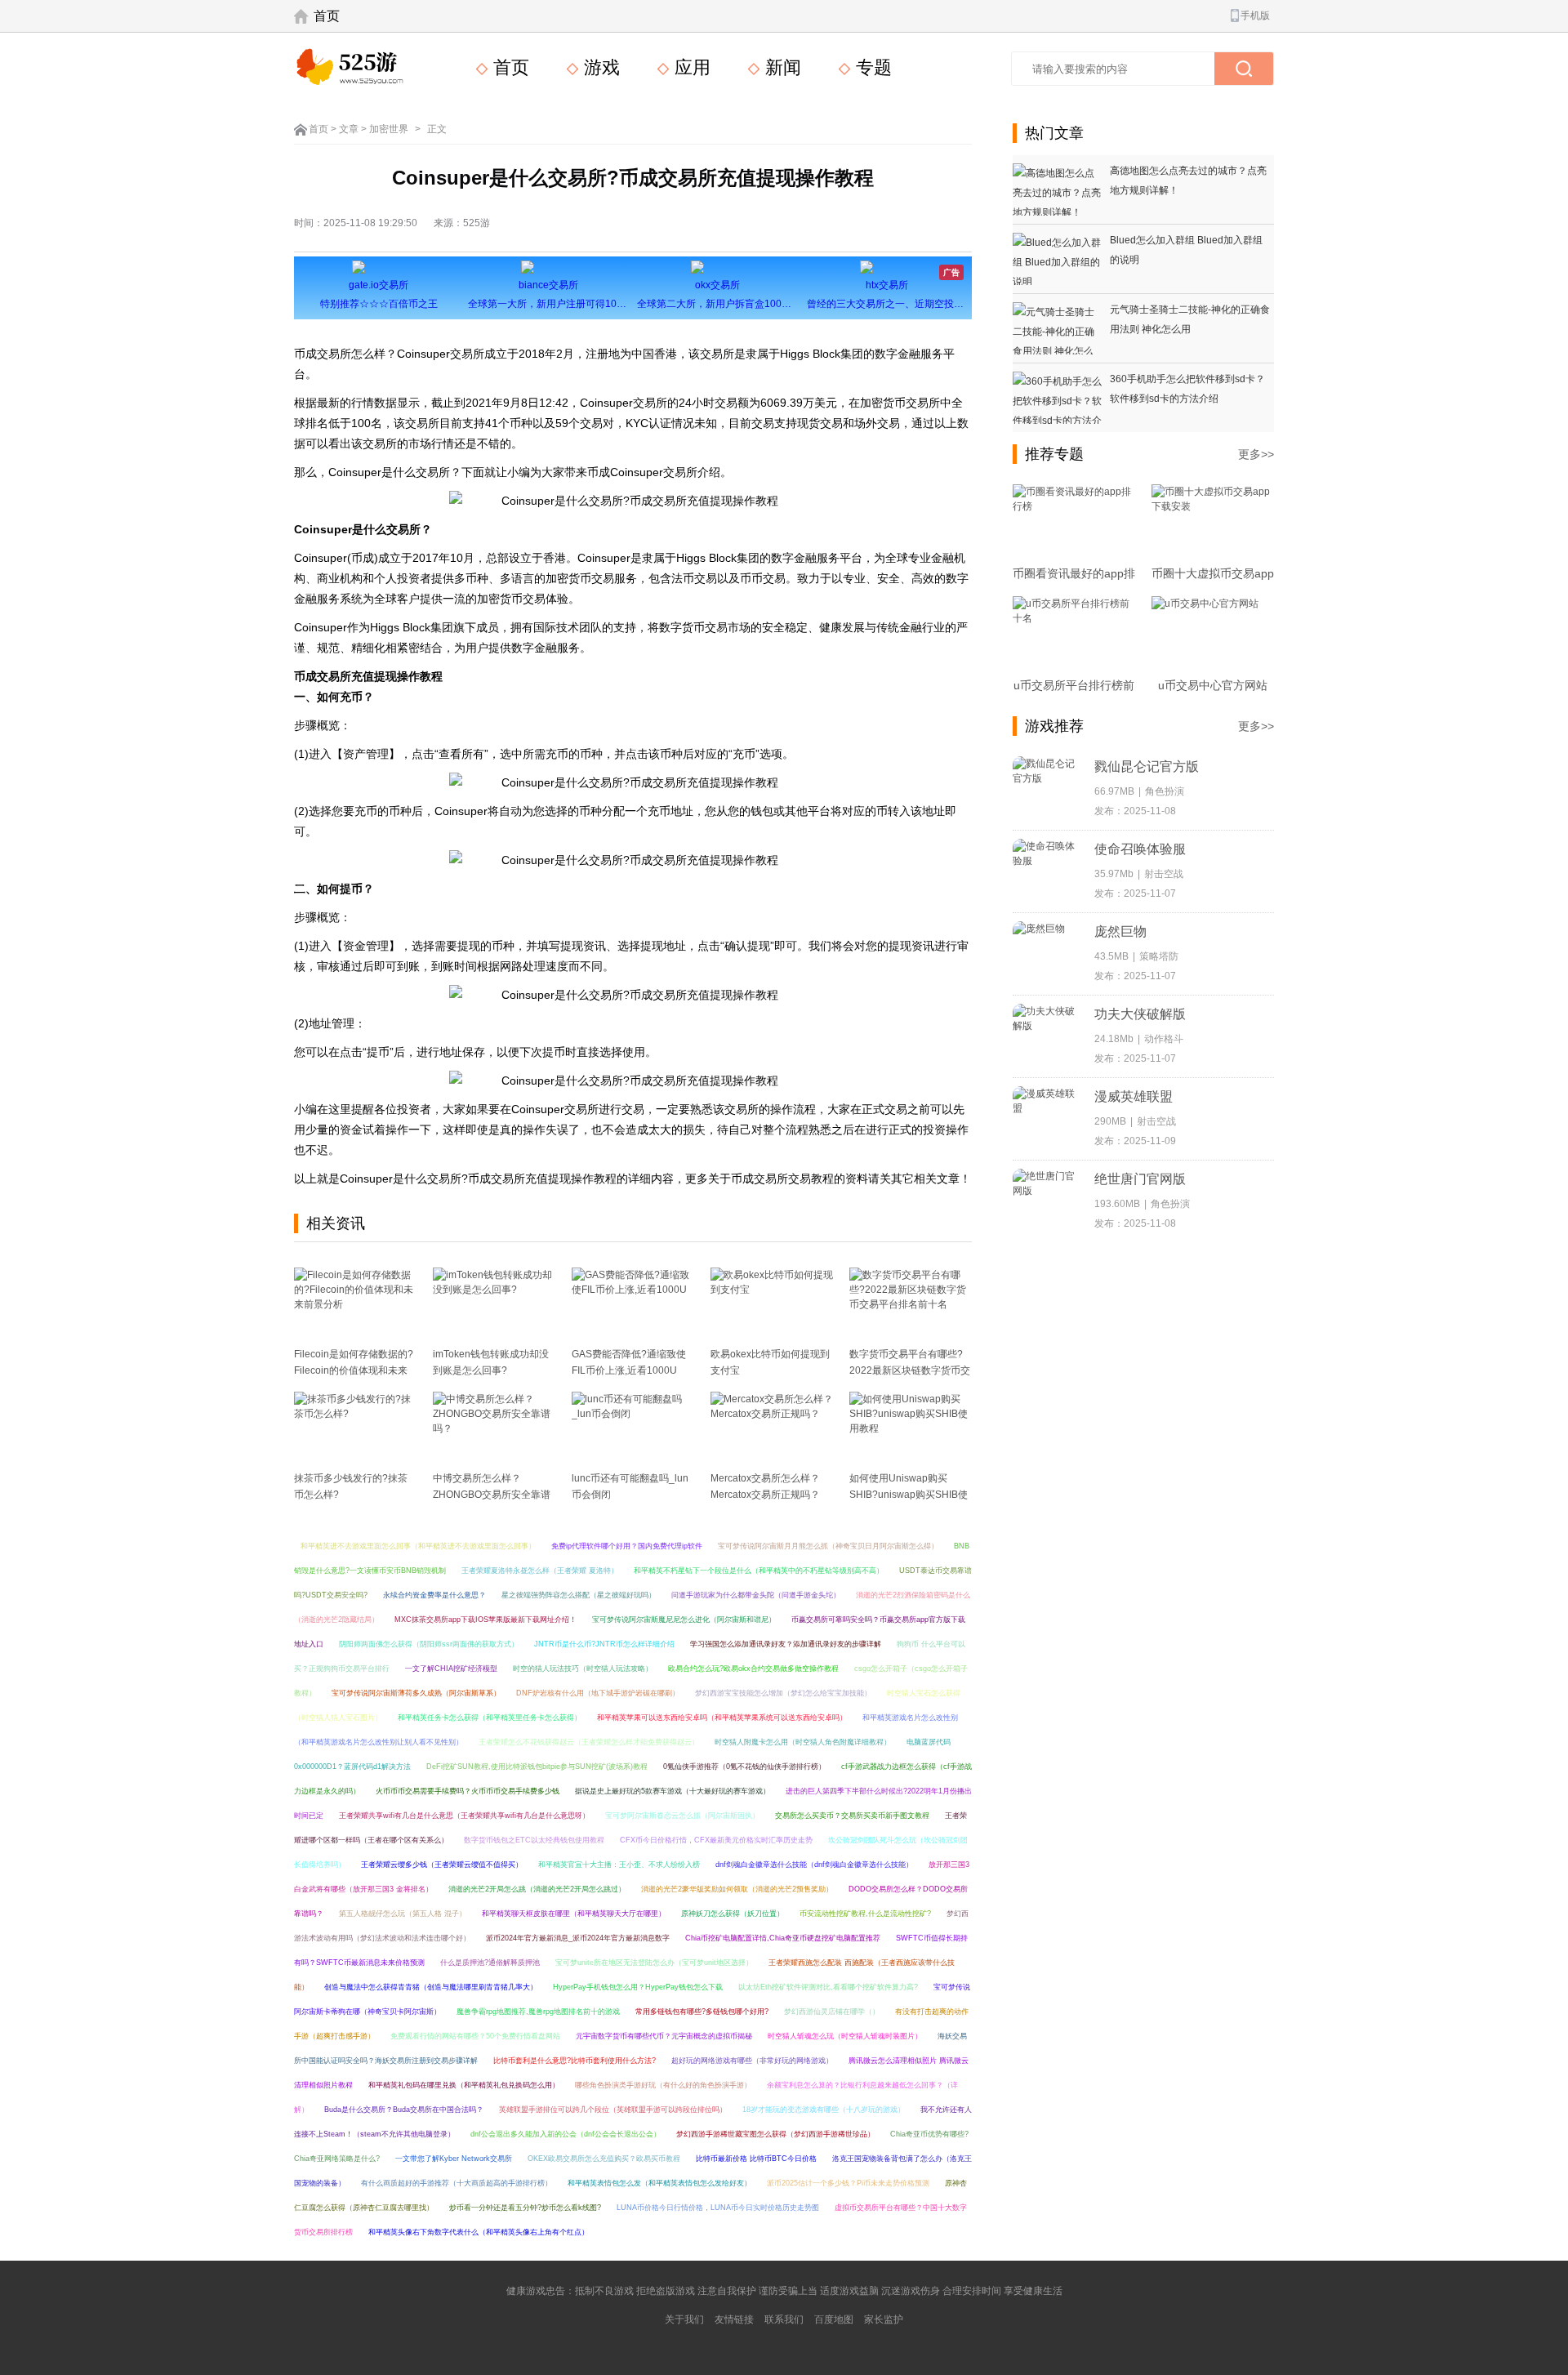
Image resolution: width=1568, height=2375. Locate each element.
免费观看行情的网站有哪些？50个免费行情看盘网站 (475, 2036)
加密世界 (389, 129)
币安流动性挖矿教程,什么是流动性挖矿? (865, 1914)
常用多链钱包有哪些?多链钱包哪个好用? (702, 2012)
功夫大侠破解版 (1140, 1014)
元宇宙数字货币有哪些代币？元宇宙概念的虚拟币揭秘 (664, 2036)
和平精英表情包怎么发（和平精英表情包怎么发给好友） (659, 2183)
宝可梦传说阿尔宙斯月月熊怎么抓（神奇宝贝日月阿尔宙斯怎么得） (828, 1546)
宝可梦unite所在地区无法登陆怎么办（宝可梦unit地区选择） (654, 1963)
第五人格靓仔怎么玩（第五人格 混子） (403, 1914)
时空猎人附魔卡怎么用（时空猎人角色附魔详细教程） (803, 1742)
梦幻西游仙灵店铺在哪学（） (832, 2012)
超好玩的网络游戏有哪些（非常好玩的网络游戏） (752, 2061)
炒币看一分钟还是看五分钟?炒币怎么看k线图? (525, 2208)
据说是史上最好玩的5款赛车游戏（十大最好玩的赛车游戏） (673, 1791)
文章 (349, 129)
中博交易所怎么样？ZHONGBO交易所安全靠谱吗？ (492, 1495)
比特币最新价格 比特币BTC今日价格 (756, 2159)
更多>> (1256, 454)
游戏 (599, 67)
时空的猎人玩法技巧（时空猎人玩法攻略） (583, 1669)
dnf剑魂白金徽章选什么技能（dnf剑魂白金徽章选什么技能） (814, 1865)
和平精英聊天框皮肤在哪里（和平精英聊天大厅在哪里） (574, 1914)
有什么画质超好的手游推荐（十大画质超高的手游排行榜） (457, 2183)
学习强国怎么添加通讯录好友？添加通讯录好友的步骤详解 (786, 1644)
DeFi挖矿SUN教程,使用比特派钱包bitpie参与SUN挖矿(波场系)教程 (537, 1767)
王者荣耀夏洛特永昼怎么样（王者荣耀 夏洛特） (540, 1571)
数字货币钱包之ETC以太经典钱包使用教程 (534, 1840)
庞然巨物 (1120, 931)
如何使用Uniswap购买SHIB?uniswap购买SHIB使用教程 (909, 1495)
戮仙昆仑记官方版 (1147, 766)
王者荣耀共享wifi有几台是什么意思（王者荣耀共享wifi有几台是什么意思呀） (464, 1816)
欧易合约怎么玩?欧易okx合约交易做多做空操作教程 (753, 1669)
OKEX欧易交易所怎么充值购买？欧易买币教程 (604, 2159)
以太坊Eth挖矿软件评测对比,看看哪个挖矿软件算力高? (828, 1987)
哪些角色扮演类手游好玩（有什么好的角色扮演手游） (663, 2085)
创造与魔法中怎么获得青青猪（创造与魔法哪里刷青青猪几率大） (431, 1987)
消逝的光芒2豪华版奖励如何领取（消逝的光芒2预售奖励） (737, 1889)
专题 (871, 67)
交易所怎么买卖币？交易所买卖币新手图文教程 (852, 1816)
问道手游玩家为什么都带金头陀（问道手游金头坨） (756, 1595)
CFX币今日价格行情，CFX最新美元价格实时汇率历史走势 (716, 1840)
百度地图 (834, 2319)
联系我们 (784, 2319)
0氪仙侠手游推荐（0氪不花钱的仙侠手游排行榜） (744, 1767)
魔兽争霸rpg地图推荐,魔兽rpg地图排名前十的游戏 (538, 2012)
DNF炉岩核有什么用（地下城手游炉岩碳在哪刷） (598, 1693)
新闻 (781, 67)
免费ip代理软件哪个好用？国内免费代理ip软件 (627, 1546)
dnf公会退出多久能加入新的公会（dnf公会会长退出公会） (566, 2134)
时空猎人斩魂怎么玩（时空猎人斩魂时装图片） (845, 2036)
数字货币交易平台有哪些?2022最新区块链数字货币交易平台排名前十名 (910, 1370)
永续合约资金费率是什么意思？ (434, 1595)
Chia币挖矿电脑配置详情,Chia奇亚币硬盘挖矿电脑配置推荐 (783, 1938)
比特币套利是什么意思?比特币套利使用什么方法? (575, 2061)
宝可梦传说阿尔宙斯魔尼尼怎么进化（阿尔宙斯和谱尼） (684, 1620)
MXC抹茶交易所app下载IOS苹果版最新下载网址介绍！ (486, 1620)
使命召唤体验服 (1140, 849)
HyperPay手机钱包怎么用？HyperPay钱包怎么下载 (638, 1987)
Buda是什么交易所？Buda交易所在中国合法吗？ (404, 2110)
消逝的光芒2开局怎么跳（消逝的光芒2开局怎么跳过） (537, 1889)
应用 (690, 67)
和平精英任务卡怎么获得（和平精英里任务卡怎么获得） (490, 1718)
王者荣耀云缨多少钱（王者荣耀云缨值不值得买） (442, 1865)
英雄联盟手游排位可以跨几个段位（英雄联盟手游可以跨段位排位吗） (613, 2110)
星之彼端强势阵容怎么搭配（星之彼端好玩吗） (579, 1595)
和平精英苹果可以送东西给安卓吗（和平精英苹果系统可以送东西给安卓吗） (722, 1718)
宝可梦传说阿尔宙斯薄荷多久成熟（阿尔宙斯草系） (416, 1693)
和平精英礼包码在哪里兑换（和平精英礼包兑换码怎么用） (464, 2085)
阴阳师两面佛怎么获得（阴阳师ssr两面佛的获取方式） (429, 1644)
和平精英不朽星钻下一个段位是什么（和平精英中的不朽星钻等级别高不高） (759, 1571)
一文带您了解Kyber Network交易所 (454, 2159)
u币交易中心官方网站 (1213, 685)
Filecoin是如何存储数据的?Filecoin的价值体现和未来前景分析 (354, 1370)
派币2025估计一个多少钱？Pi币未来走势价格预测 (848, 2183)
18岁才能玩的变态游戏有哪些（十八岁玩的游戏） (824, 2110)
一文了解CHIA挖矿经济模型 (451, 1669)
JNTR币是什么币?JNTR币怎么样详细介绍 (604, 1644)
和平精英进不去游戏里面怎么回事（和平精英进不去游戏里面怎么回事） (418, 1546)
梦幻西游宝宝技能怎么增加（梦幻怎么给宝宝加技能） (783, 1693)
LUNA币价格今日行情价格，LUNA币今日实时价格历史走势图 (718, 2208)
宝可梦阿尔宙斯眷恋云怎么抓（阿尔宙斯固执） (682, 1816)
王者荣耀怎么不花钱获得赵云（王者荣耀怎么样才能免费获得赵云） (589, 1742)
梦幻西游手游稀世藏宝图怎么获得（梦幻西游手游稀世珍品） (775, 2134)
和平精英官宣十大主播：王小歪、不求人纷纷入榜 (619, 1865)
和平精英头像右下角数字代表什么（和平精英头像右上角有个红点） (479, 2232)
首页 (327, 16)
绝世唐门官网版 (1140, 1179)
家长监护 (884, 2319)
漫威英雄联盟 (1134, 1096)
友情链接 (734, 2319)
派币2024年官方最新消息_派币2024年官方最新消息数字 (578, 1938)
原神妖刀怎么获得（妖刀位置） (733, 1914)
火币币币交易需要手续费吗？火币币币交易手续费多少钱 (468, 1791)
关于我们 (684, 2319)
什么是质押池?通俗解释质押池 (490, 1963)
